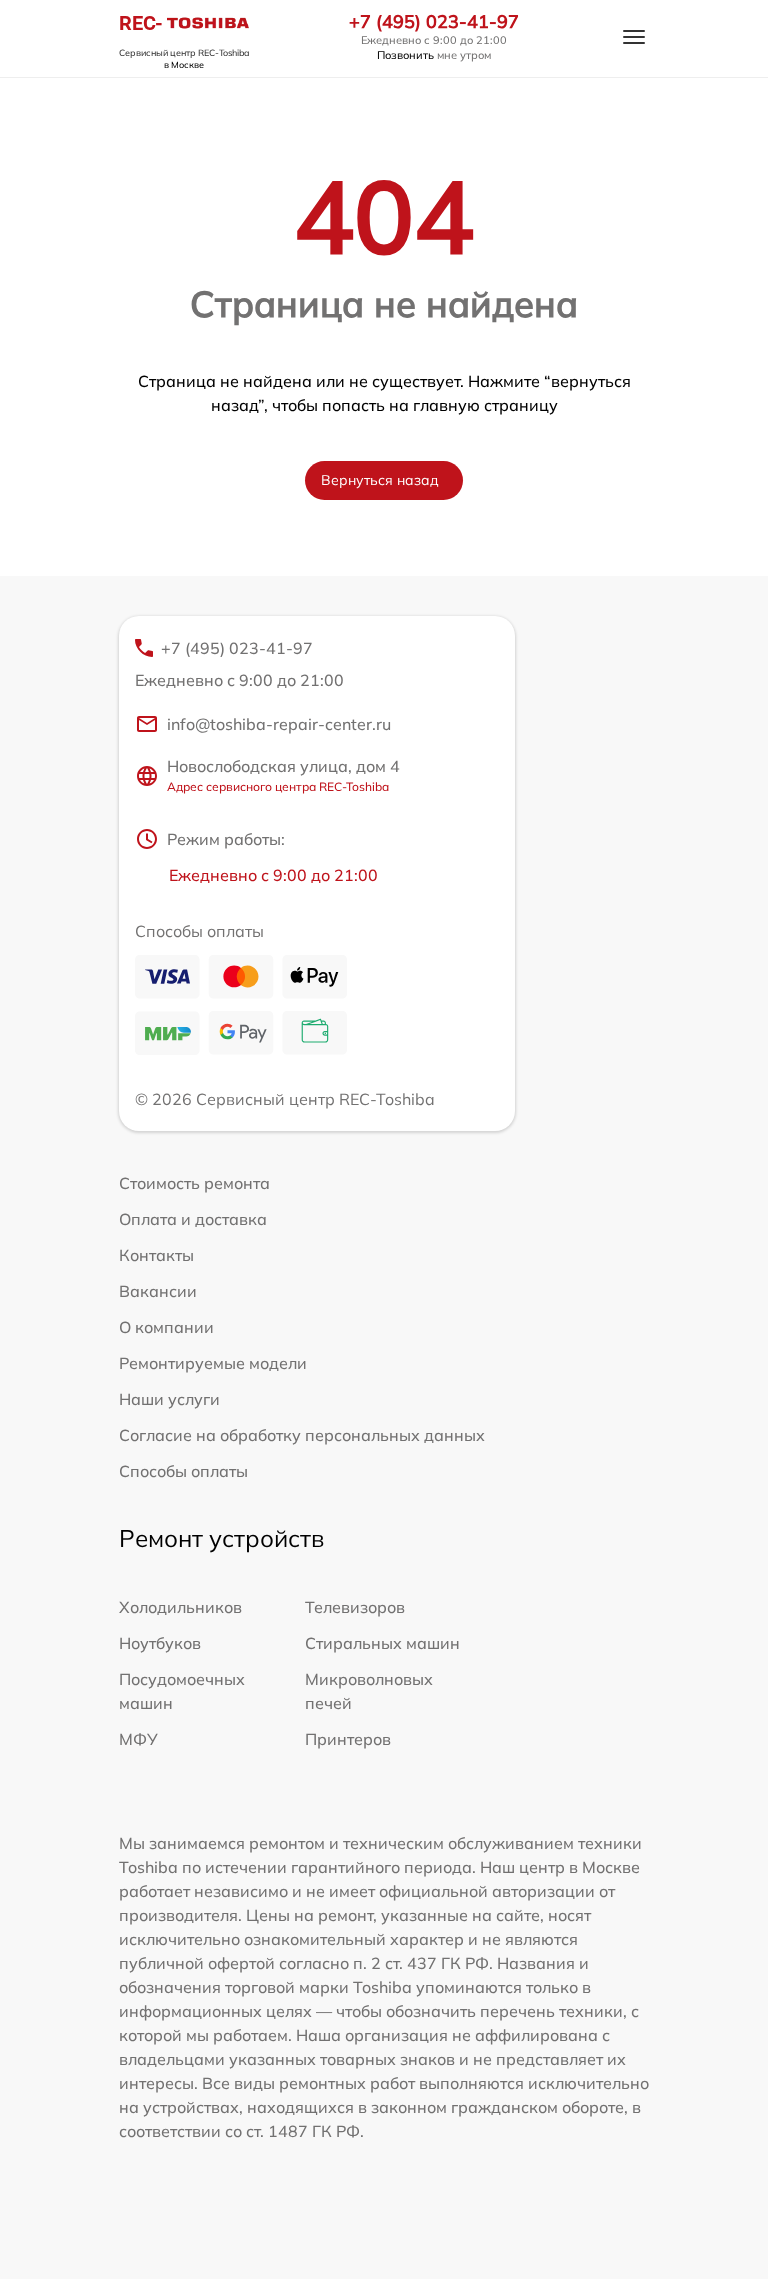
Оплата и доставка (193, 1219)
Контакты (156, 1255)
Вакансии (158, 1291)
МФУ (138, 1739)
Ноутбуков (160, 1643)
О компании (166, 1327)
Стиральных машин (382, 1643)
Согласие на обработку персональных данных (302, 1435)
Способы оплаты (183, 1471)
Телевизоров (355, 1607)
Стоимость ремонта (194, 1183)
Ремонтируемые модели (213, 1363)
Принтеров (348, 1739)
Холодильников (180, 1607)
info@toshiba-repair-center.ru (279, 724)
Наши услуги (169, 1399)
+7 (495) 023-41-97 (434, 22)
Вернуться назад (380, 480)
